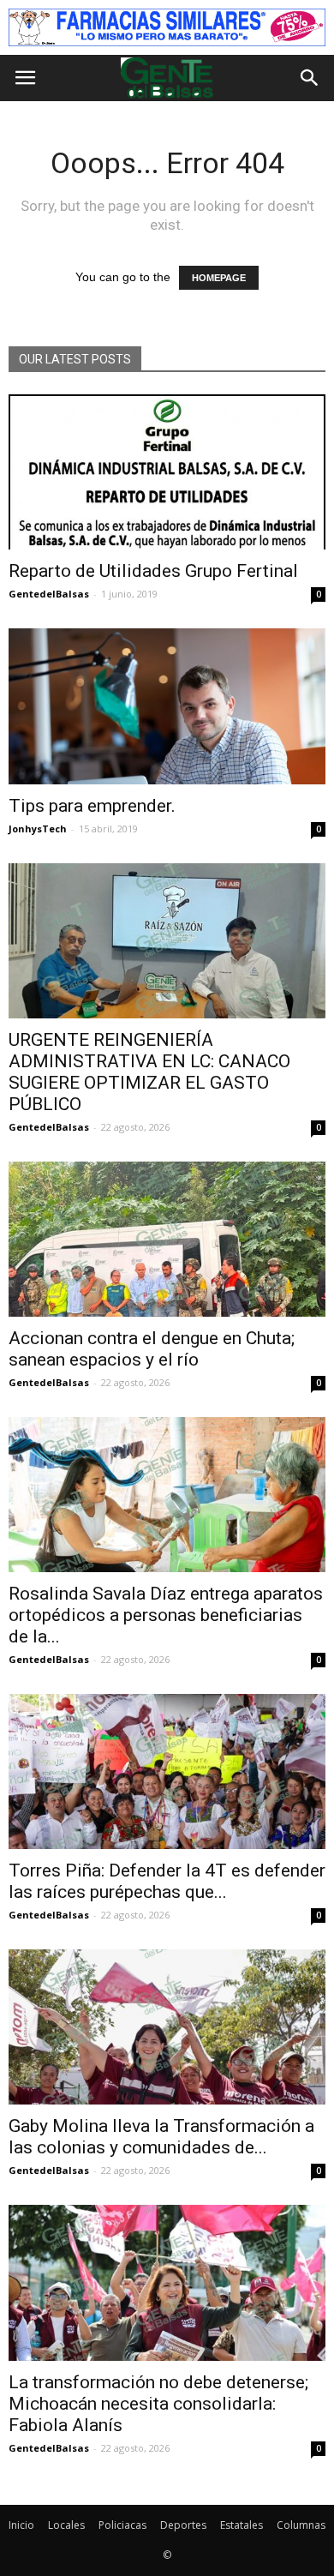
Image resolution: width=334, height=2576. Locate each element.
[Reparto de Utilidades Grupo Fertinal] (167, 472)
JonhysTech (38, 829)
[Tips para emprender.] (167, 706)
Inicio (21, 2525)
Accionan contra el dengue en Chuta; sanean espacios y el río (152, 1349)
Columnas (301, 2525)
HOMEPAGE (219, 278)
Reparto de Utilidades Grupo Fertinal (153, 571)
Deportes (183, 2525)
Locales (66, 2525)
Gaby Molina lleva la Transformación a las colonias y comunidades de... (161, 2137)
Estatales (242, 2525)
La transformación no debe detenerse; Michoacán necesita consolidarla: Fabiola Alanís (158, 2404)
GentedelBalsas (49, 594)
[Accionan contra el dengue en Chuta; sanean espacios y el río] (167, 1239)
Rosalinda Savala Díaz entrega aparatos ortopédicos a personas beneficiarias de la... (166, 1615)
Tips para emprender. (92, 806)
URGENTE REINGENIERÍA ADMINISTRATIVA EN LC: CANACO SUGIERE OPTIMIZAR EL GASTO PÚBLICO (149, 1072)
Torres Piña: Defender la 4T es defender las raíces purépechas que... (167, 1881)
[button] (310, 78)
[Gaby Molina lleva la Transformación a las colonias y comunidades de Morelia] (167, 2027)
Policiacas (122, 2525)
